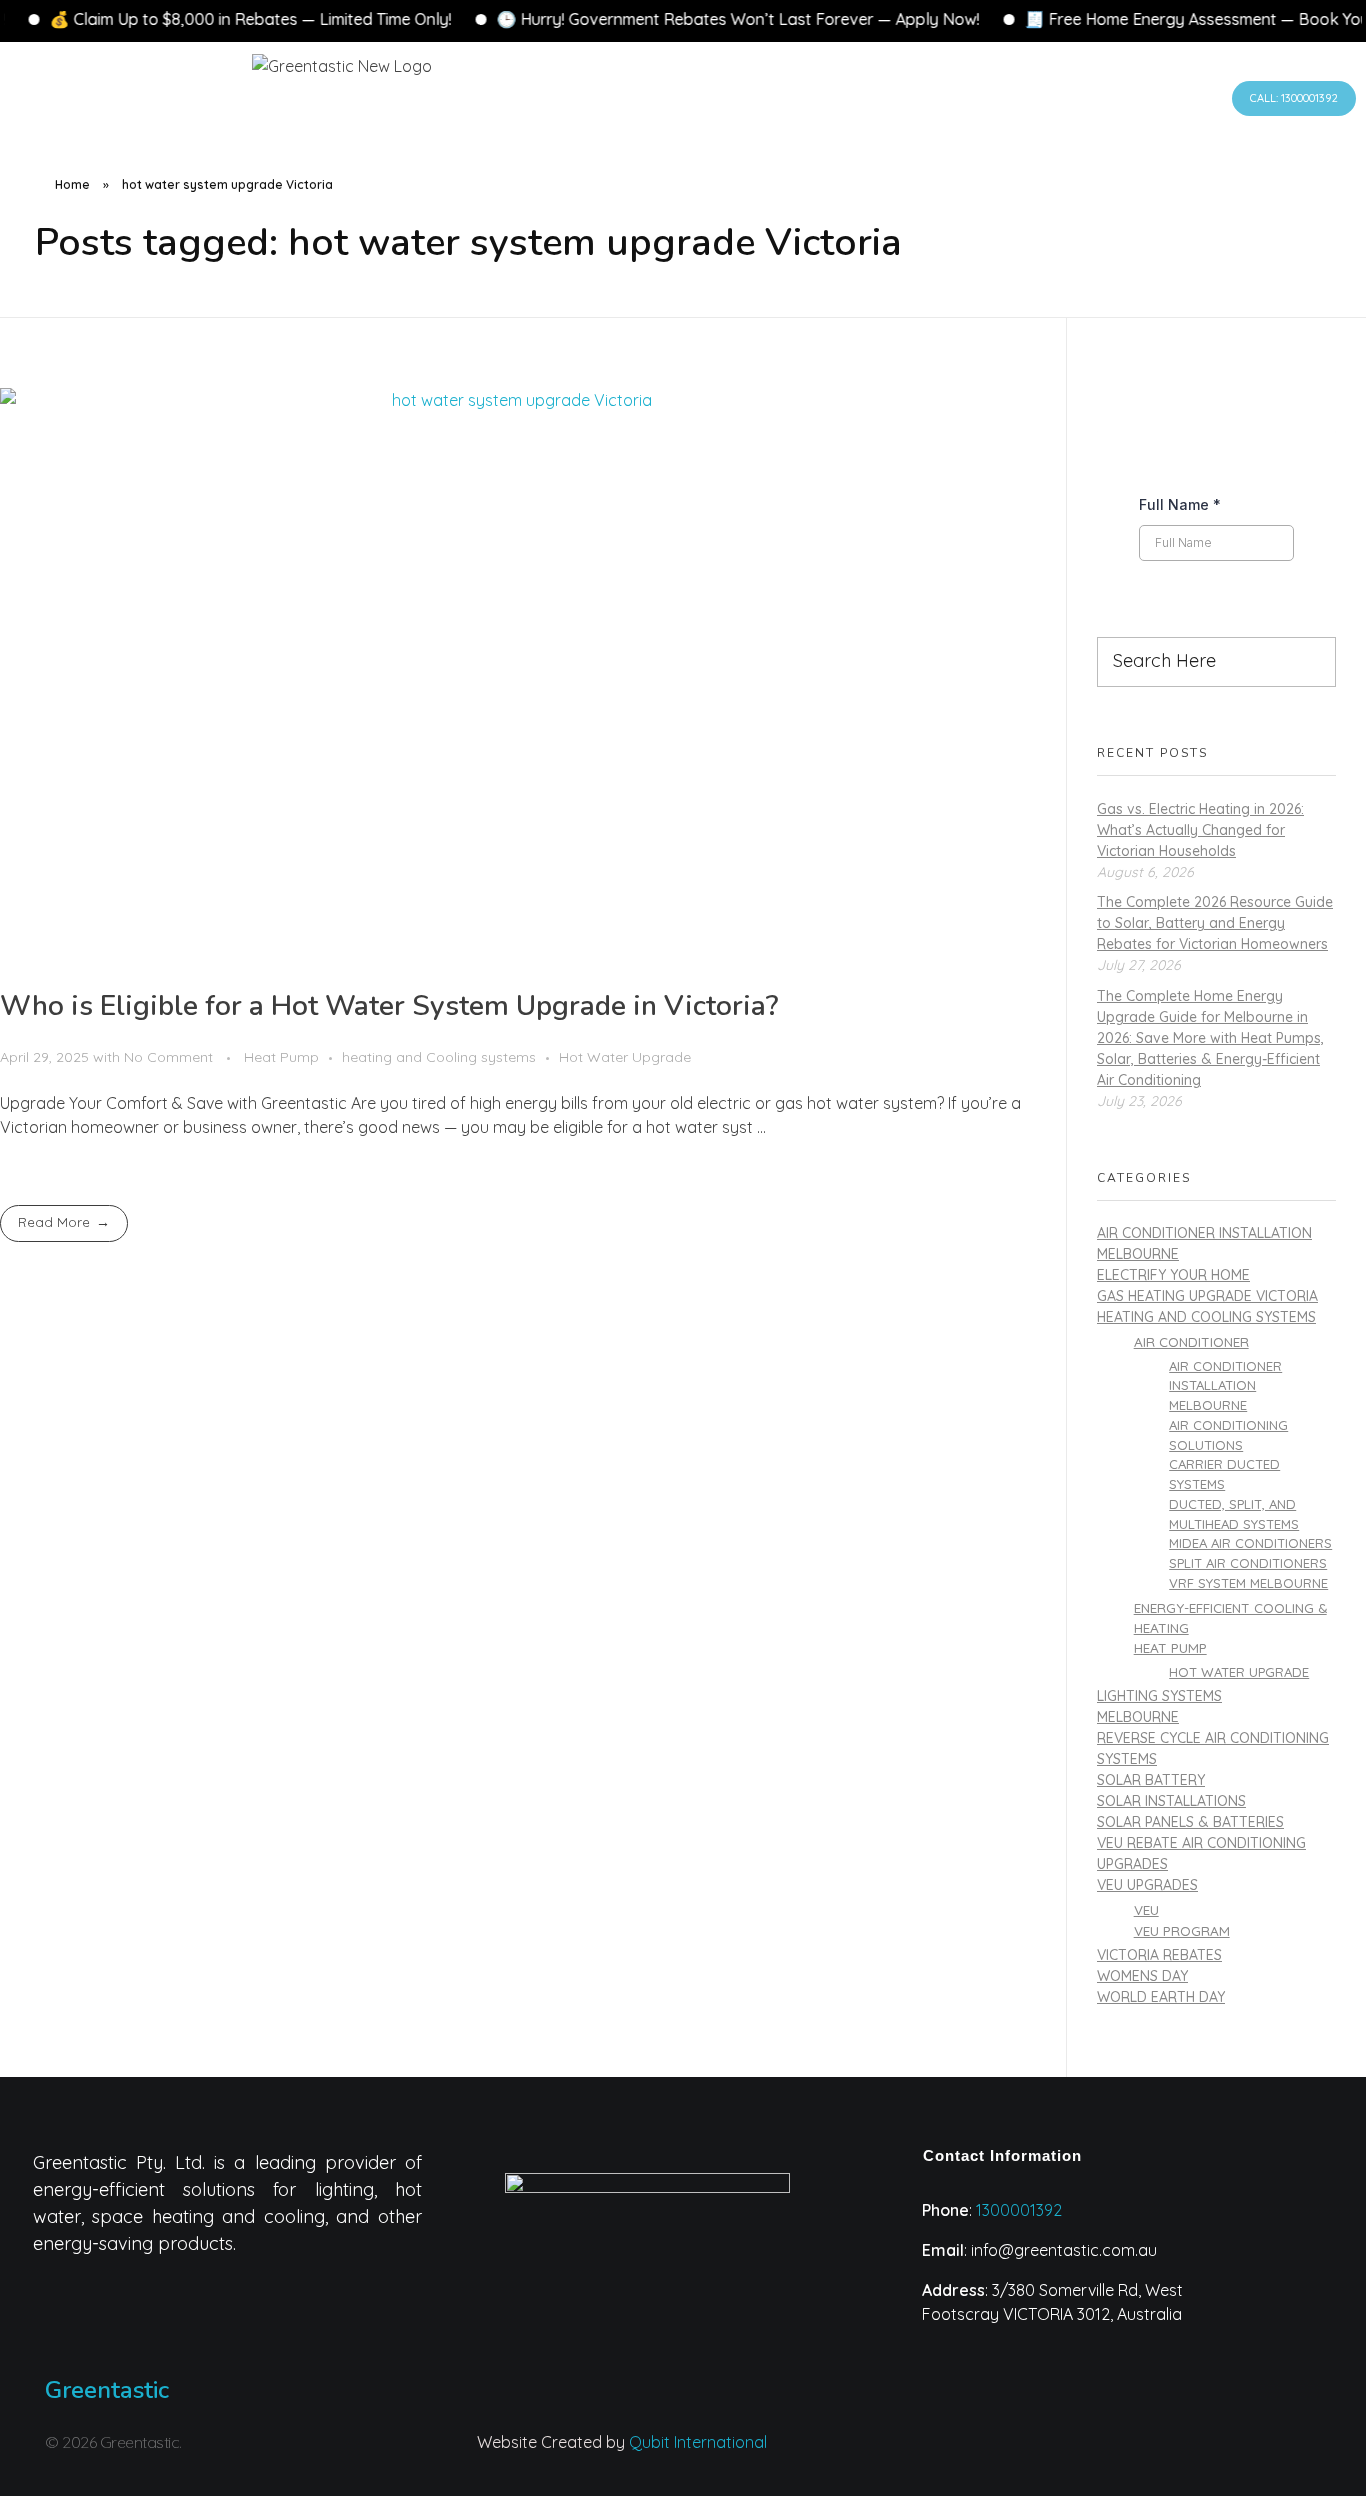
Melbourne (1138, 1717)
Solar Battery (1151, 1780)
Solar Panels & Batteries (1190, 1822)
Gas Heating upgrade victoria (1207, 1296)
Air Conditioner (1191, 1341)
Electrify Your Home (1173, 1275)
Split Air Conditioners (1248, 1563)
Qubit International (698, 2442)
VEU (1146, 1909)
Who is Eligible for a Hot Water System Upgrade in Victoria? (389, 1006)
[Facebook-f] (1092, 2455)
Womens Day (1142, 1976)
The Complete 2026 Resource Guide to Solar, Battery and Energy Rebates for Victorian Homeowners (1215, 923)
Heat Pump (281, 1057)
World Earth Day (1161, 1997)
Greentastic (107, 2390)
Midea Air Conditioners (1250, 1543)
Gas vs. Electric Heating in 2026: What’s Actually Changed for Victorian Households (1200, 830)
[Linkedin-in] (1013, 2455)
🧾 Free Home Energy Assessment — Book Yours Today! (1081, 19)
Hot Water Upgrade (625, 1057)
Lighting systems (1159, 1696)
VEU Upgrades (1147, 1885)
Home (72, 184)
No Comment (168, 1057)
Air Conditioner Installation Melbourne (1225, 1386)
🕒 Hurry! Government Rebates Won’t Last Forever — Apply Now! (588, 19)
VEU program (1182, 1930)
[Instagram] (934, 2455)
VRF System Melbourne (1248, 1583)
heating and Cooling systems (439, 1057)
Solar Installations (1171, 1801)
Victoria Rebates (1159, 1955)
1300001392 (1019, 2210)
